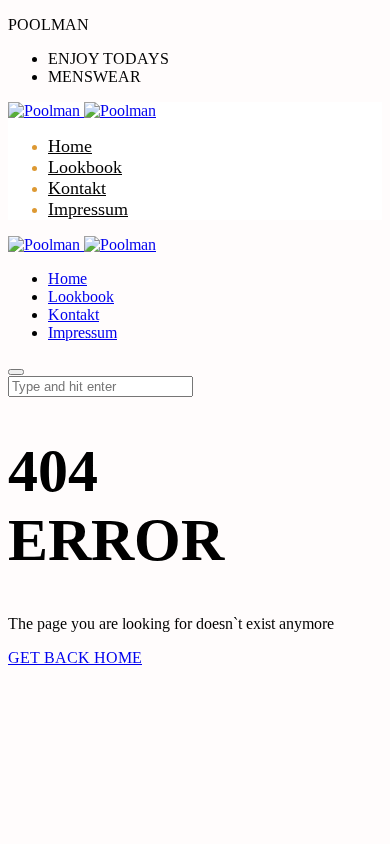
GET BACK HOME (75, 657)
